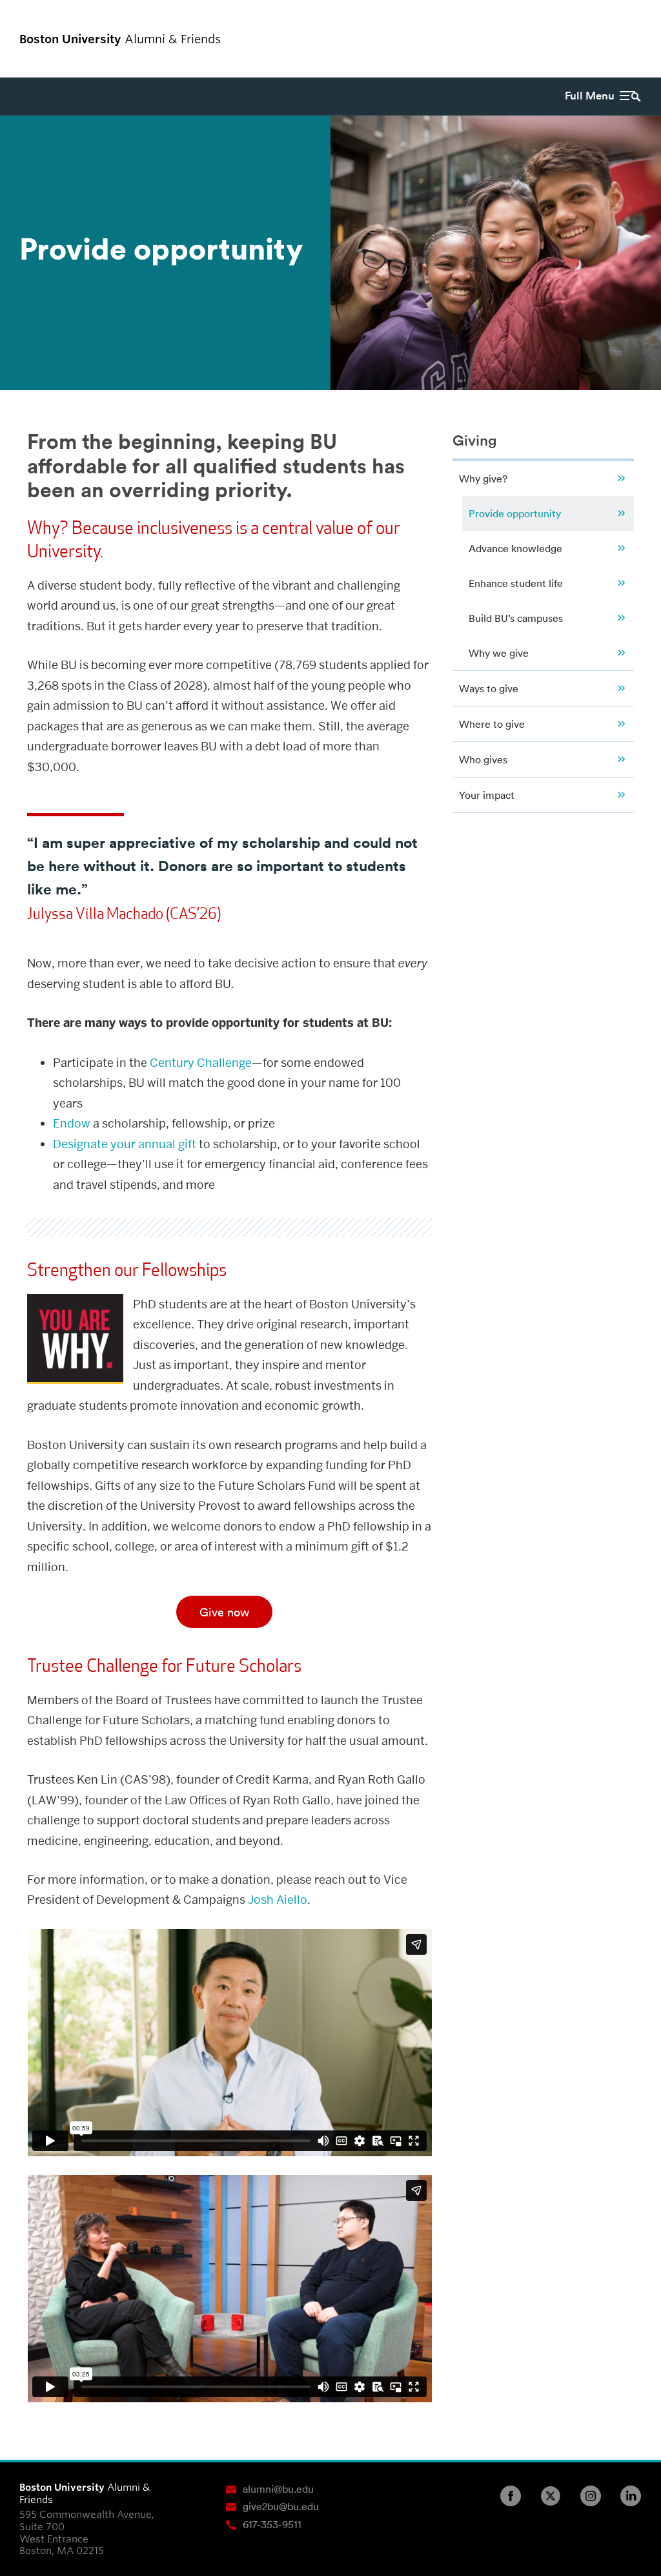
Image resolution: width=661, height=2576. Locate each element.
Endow (72, 1123)
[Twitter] (556, 2496)
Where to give (492, 724)
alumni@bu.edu (278, 2489)
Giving (475, 440)
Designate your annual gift (125, 1144)
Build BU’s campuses (516, 618)
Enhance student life (516, 583)
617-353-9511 (272, 2524)
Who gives (483, 759)
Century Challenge (201, 1063)
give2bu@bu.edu (281, 2506)
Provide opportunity (515, 513)
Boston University (605, 39)
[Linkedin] (636, 2496)
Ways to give (489, 688)
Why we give (499, 653)
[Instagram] (596, 2496)
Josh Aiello (278, 1900)
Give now (224, 1612)
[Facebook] (516, 2496)
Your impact (487, 795)
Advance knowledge (515, 548)
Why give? (483, 479)
